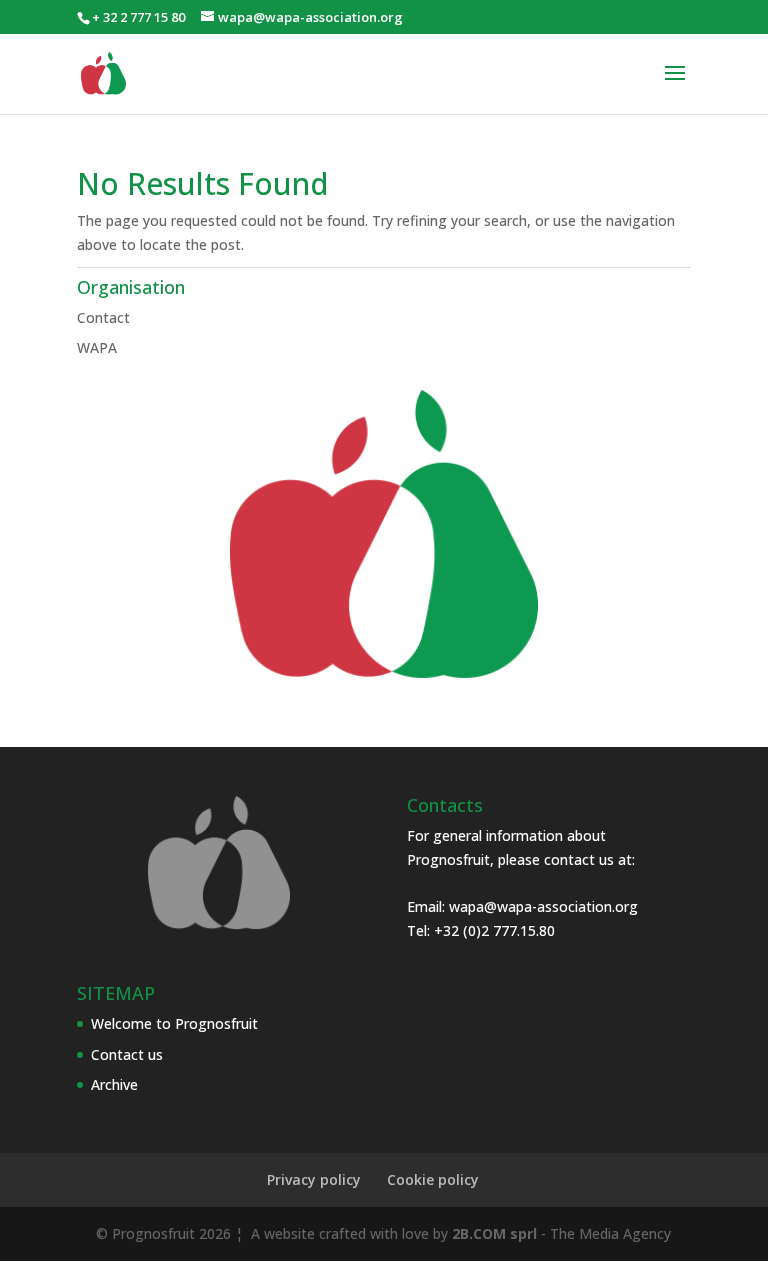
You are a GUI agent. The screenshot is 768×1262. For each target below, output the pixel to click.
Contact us (127, 1054)
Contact (103, 317)
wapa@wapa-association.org (543, 906)
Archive (114, 1084)
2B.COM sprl (494, 1233)
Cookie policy (433, 1179)
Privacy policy (314, 1179)
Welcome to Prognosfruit (174, 1023)
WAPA (97, 347)
